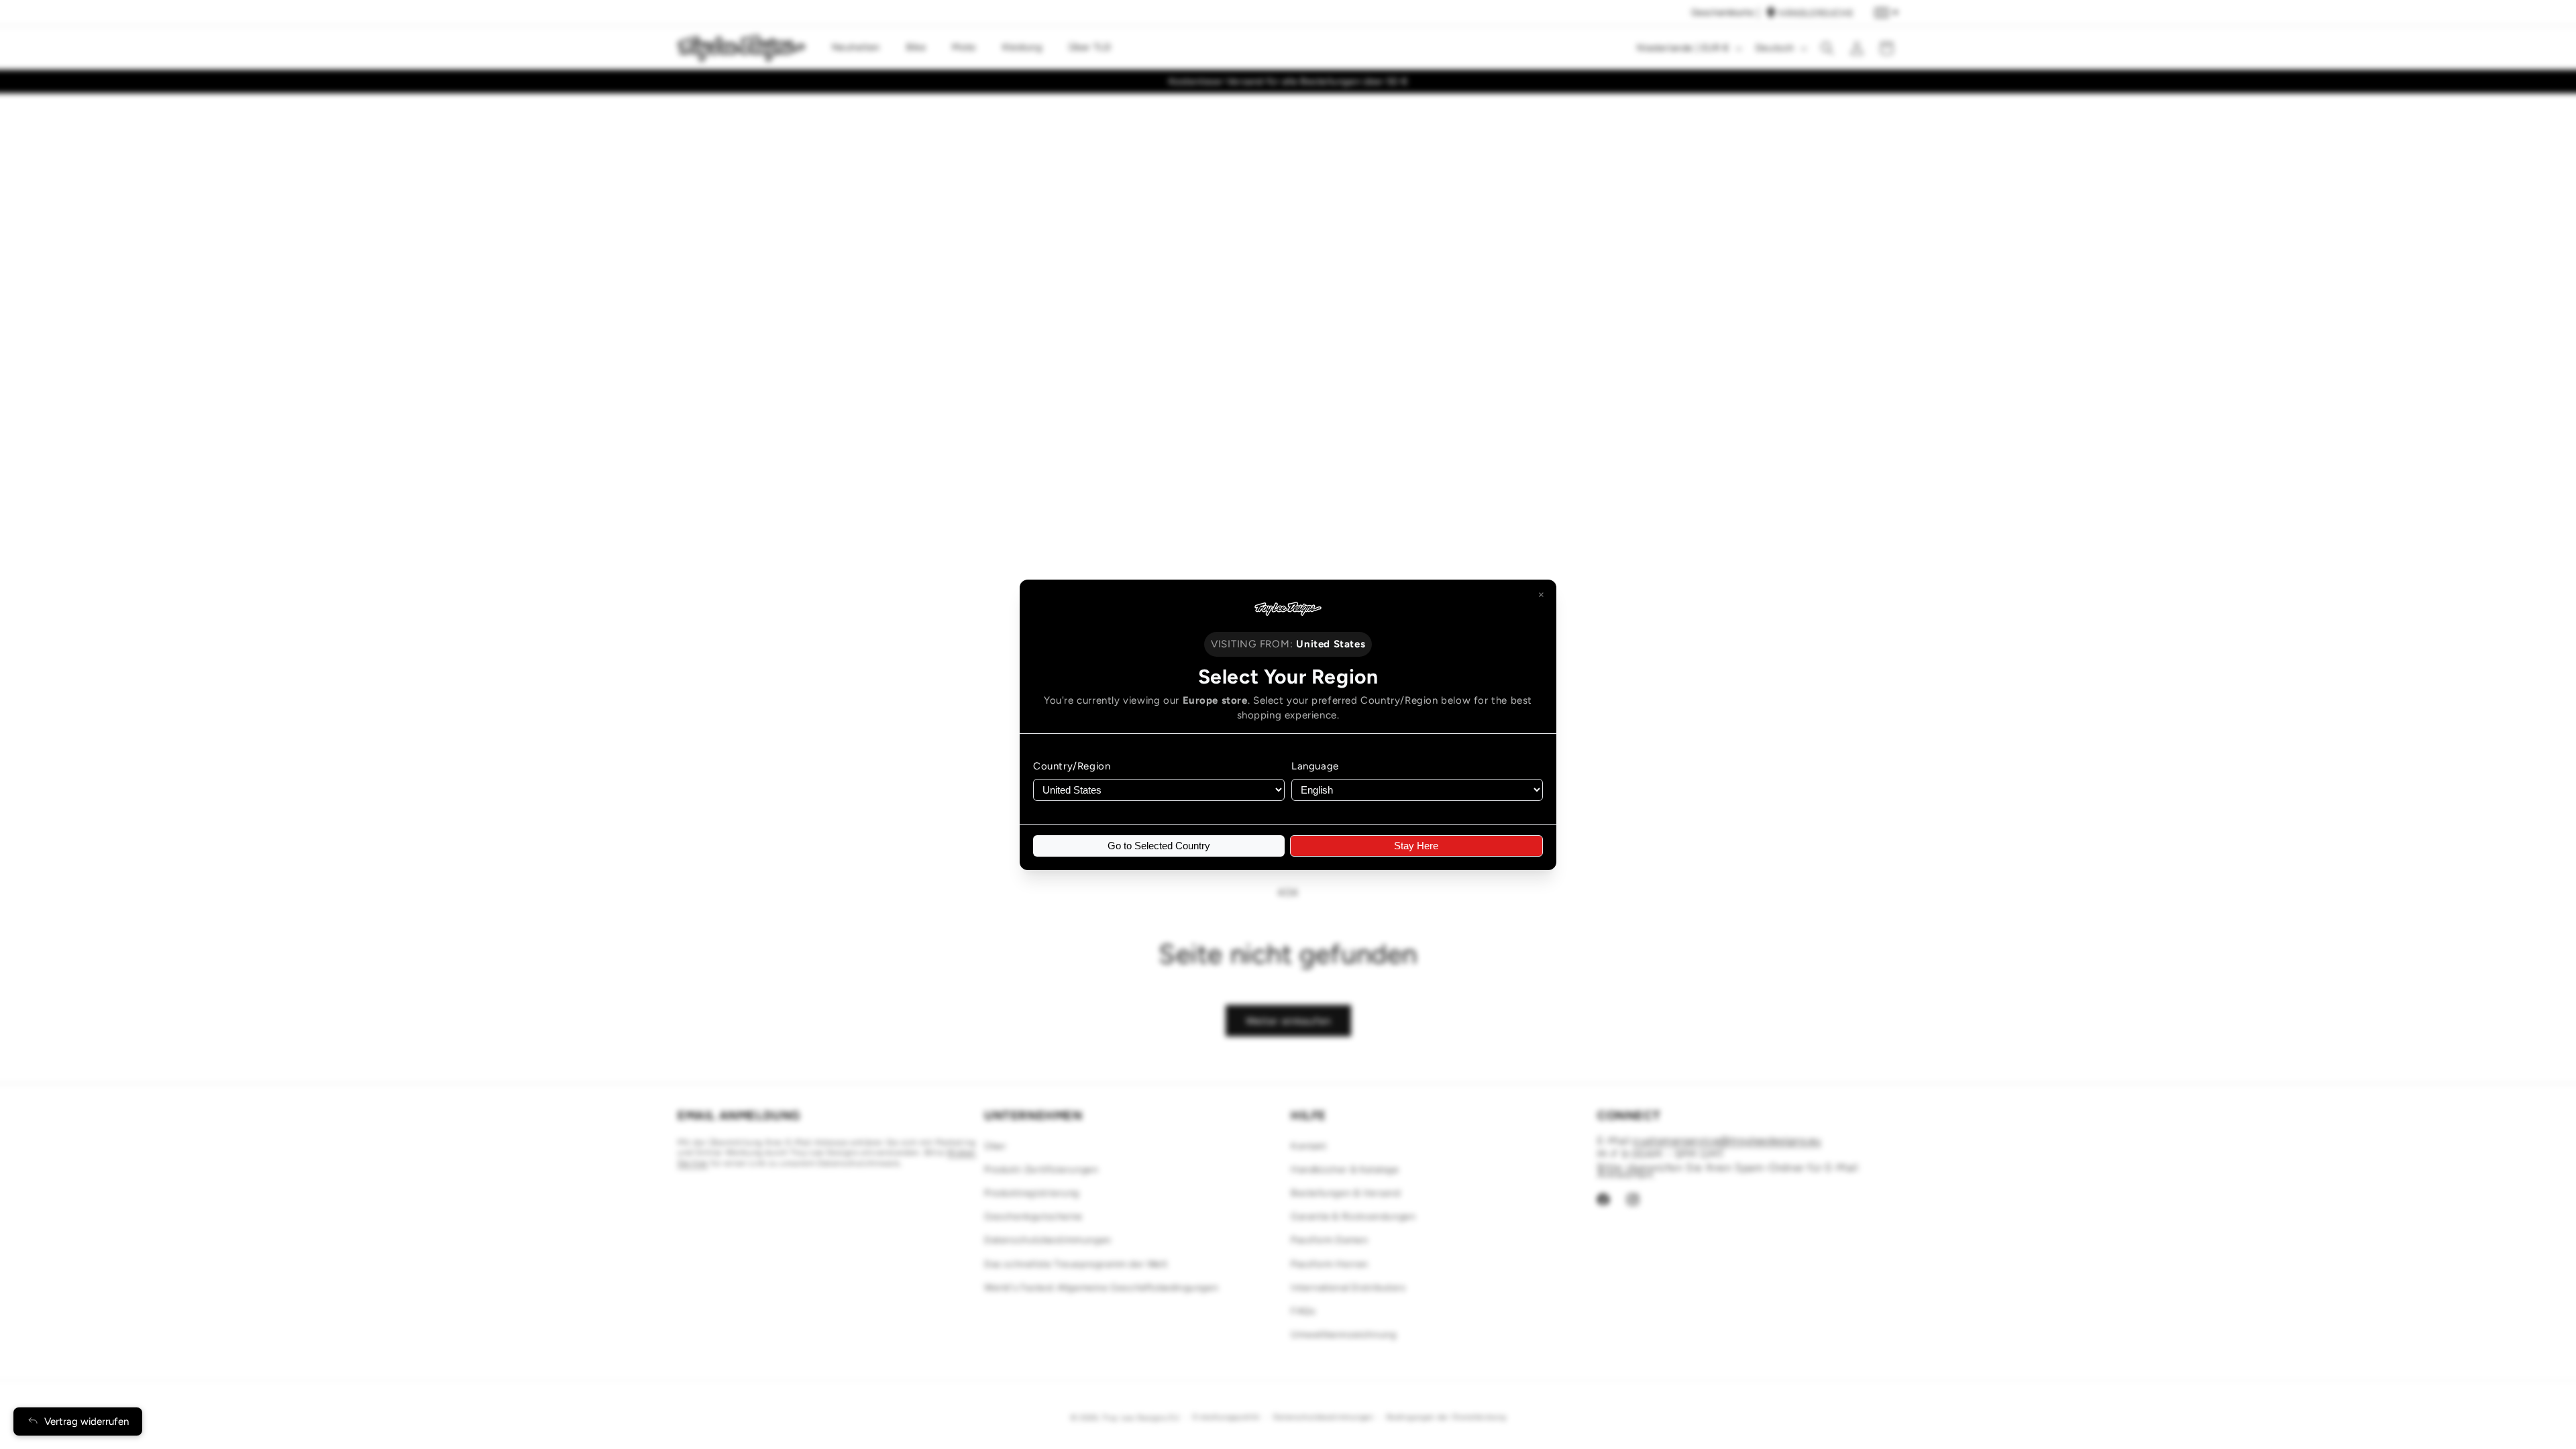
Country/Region (1072, 766)
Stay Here (1416, 846)
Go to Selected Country (1159, 846)
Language (1315, 766)
